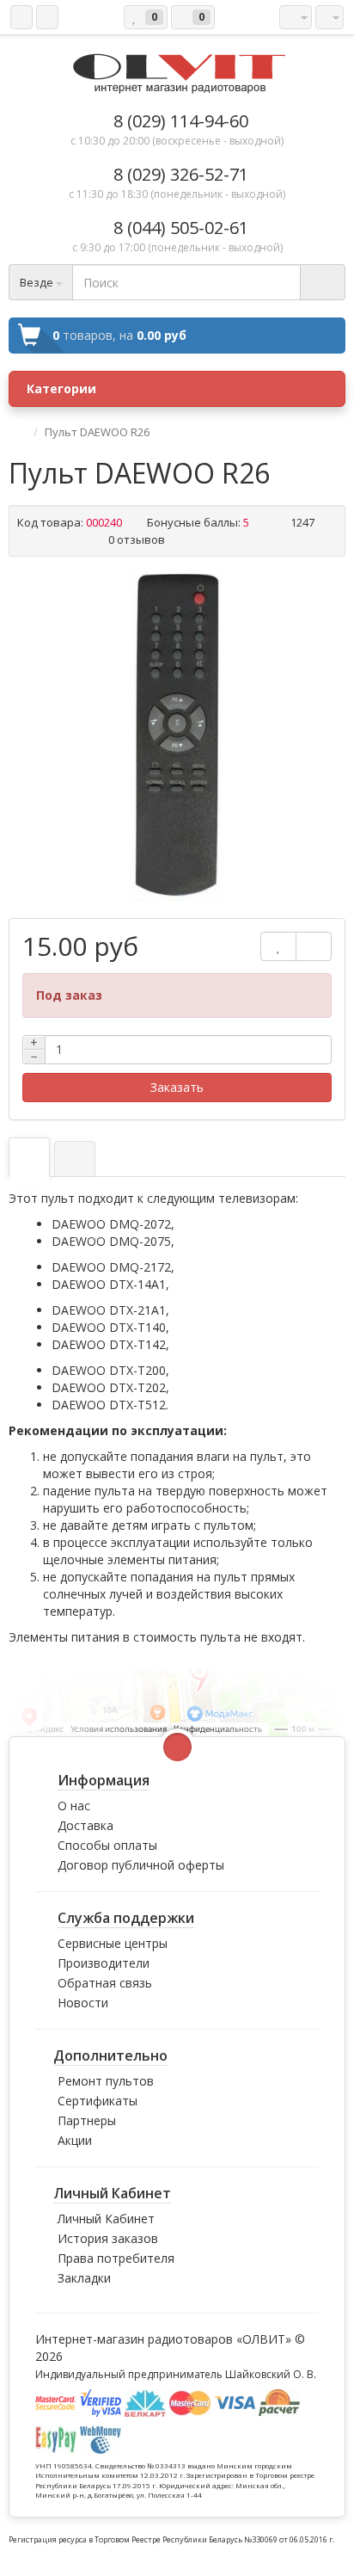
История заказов (108, 2238)
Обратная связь (105, 1983)
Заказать (177, 1087)
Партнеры (87, 2120)
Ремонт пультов (106, 2081)
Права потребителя (116, 2258)
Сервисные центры (113, 1943)
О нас (74, 1806)
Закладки (84, 2278)
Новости (83, 2003)
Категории (61, 388)
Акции (75, 2140)
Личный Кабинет (106, 2219)
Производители (104, 1963)
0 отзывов (137, 539)
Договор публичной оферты (141, 1865)
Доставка (85, 1825)
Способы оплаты (107, 1845)
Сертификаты (98, 2101)
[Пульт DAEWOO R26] (177, 737)
